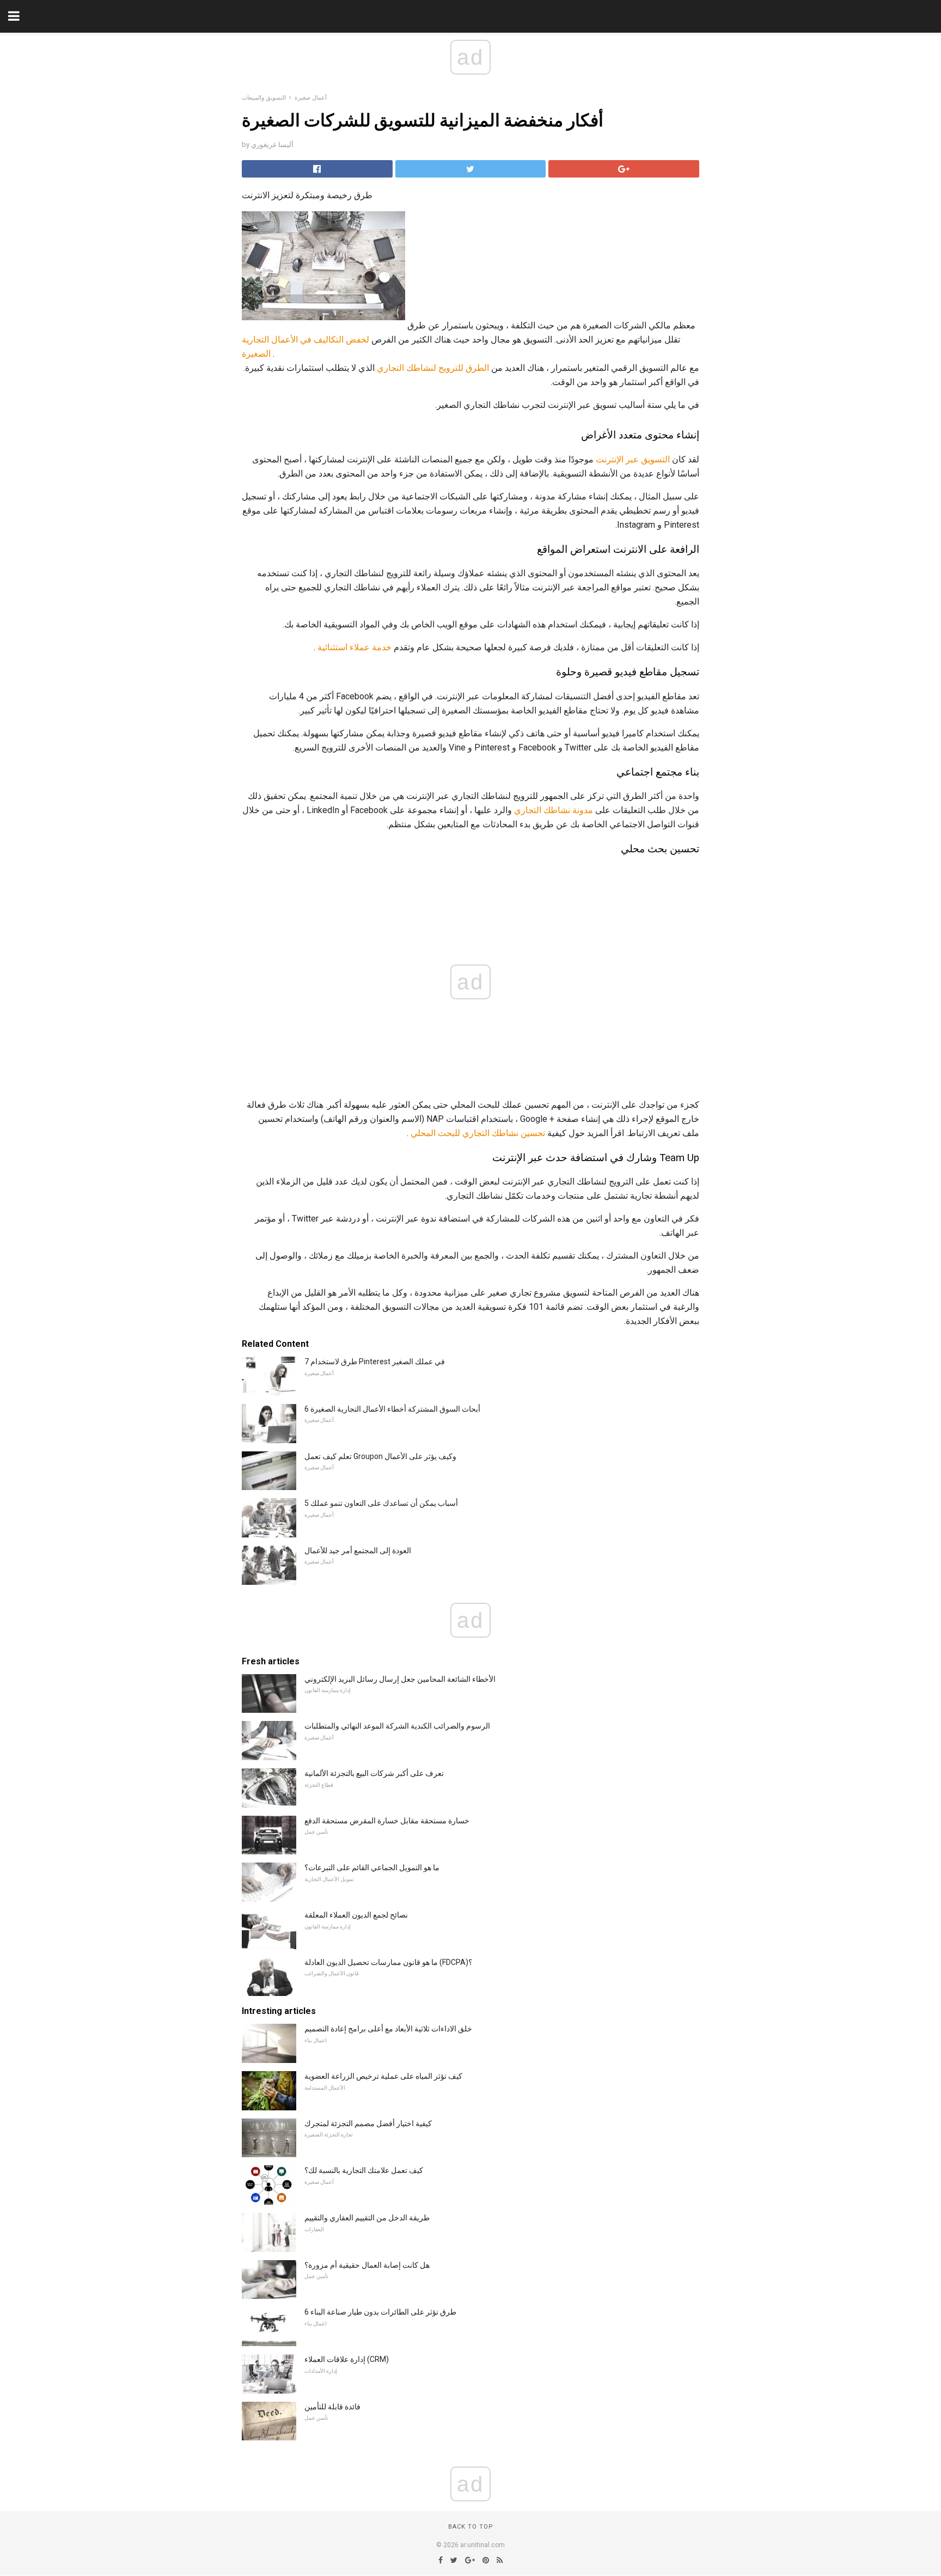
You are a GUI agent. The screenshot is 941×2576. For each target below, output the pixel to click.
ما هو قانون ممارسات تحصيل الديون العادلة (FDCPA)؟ (388, 1962)
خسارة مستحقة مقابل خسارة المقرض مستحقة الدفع (387, 1821)
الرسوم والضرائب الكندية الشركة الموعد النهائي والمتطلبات (397, 1726)
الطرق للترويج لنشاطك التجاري (433, 368)
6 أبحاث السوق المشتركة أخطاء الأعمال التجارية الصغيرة (392, 1409)
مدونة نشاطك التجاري (554, 810)
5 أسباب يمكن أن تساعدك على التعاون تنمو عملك (381, 1503)
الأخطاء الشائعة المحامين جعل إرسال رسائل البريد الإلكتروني (400, 1679)
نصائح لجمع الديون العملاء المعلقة (356, 1915)
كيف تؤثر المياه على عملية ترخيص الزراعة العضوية (383, 2076)
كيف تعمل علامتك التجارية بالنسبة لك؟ (364, 2170)
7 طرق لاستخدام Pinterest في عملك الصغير (375, 1362)
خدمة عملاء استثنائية (355, 647)
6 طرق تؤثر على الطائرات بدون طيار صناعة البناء (380, 2312)
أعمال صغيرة (311, 98)
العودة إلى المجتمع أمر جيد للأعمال (358, 1551)
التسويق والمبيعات (264, 98)
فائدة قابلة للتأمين (332, 2407)
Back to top (471, 2527)
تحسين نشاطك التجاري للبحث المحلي (478, 1133)
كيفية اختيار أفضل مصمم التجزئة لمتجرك (368, 2123)
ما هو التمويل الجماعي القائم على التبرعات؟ (372, 1867)
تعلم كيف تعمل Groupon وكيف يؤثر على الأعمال (380, 1456)
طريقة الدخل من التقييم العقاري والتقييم (367, 2218)
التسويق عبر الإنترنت (633, 459)
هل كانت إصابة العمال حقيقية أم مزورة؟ (367, 2265)
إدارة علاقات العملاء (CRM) (347, 2359)
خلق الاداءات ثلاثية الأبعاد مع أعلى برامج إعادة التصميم (388, 2029)
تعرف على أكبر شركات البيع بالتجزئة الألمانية (374, 1773)
